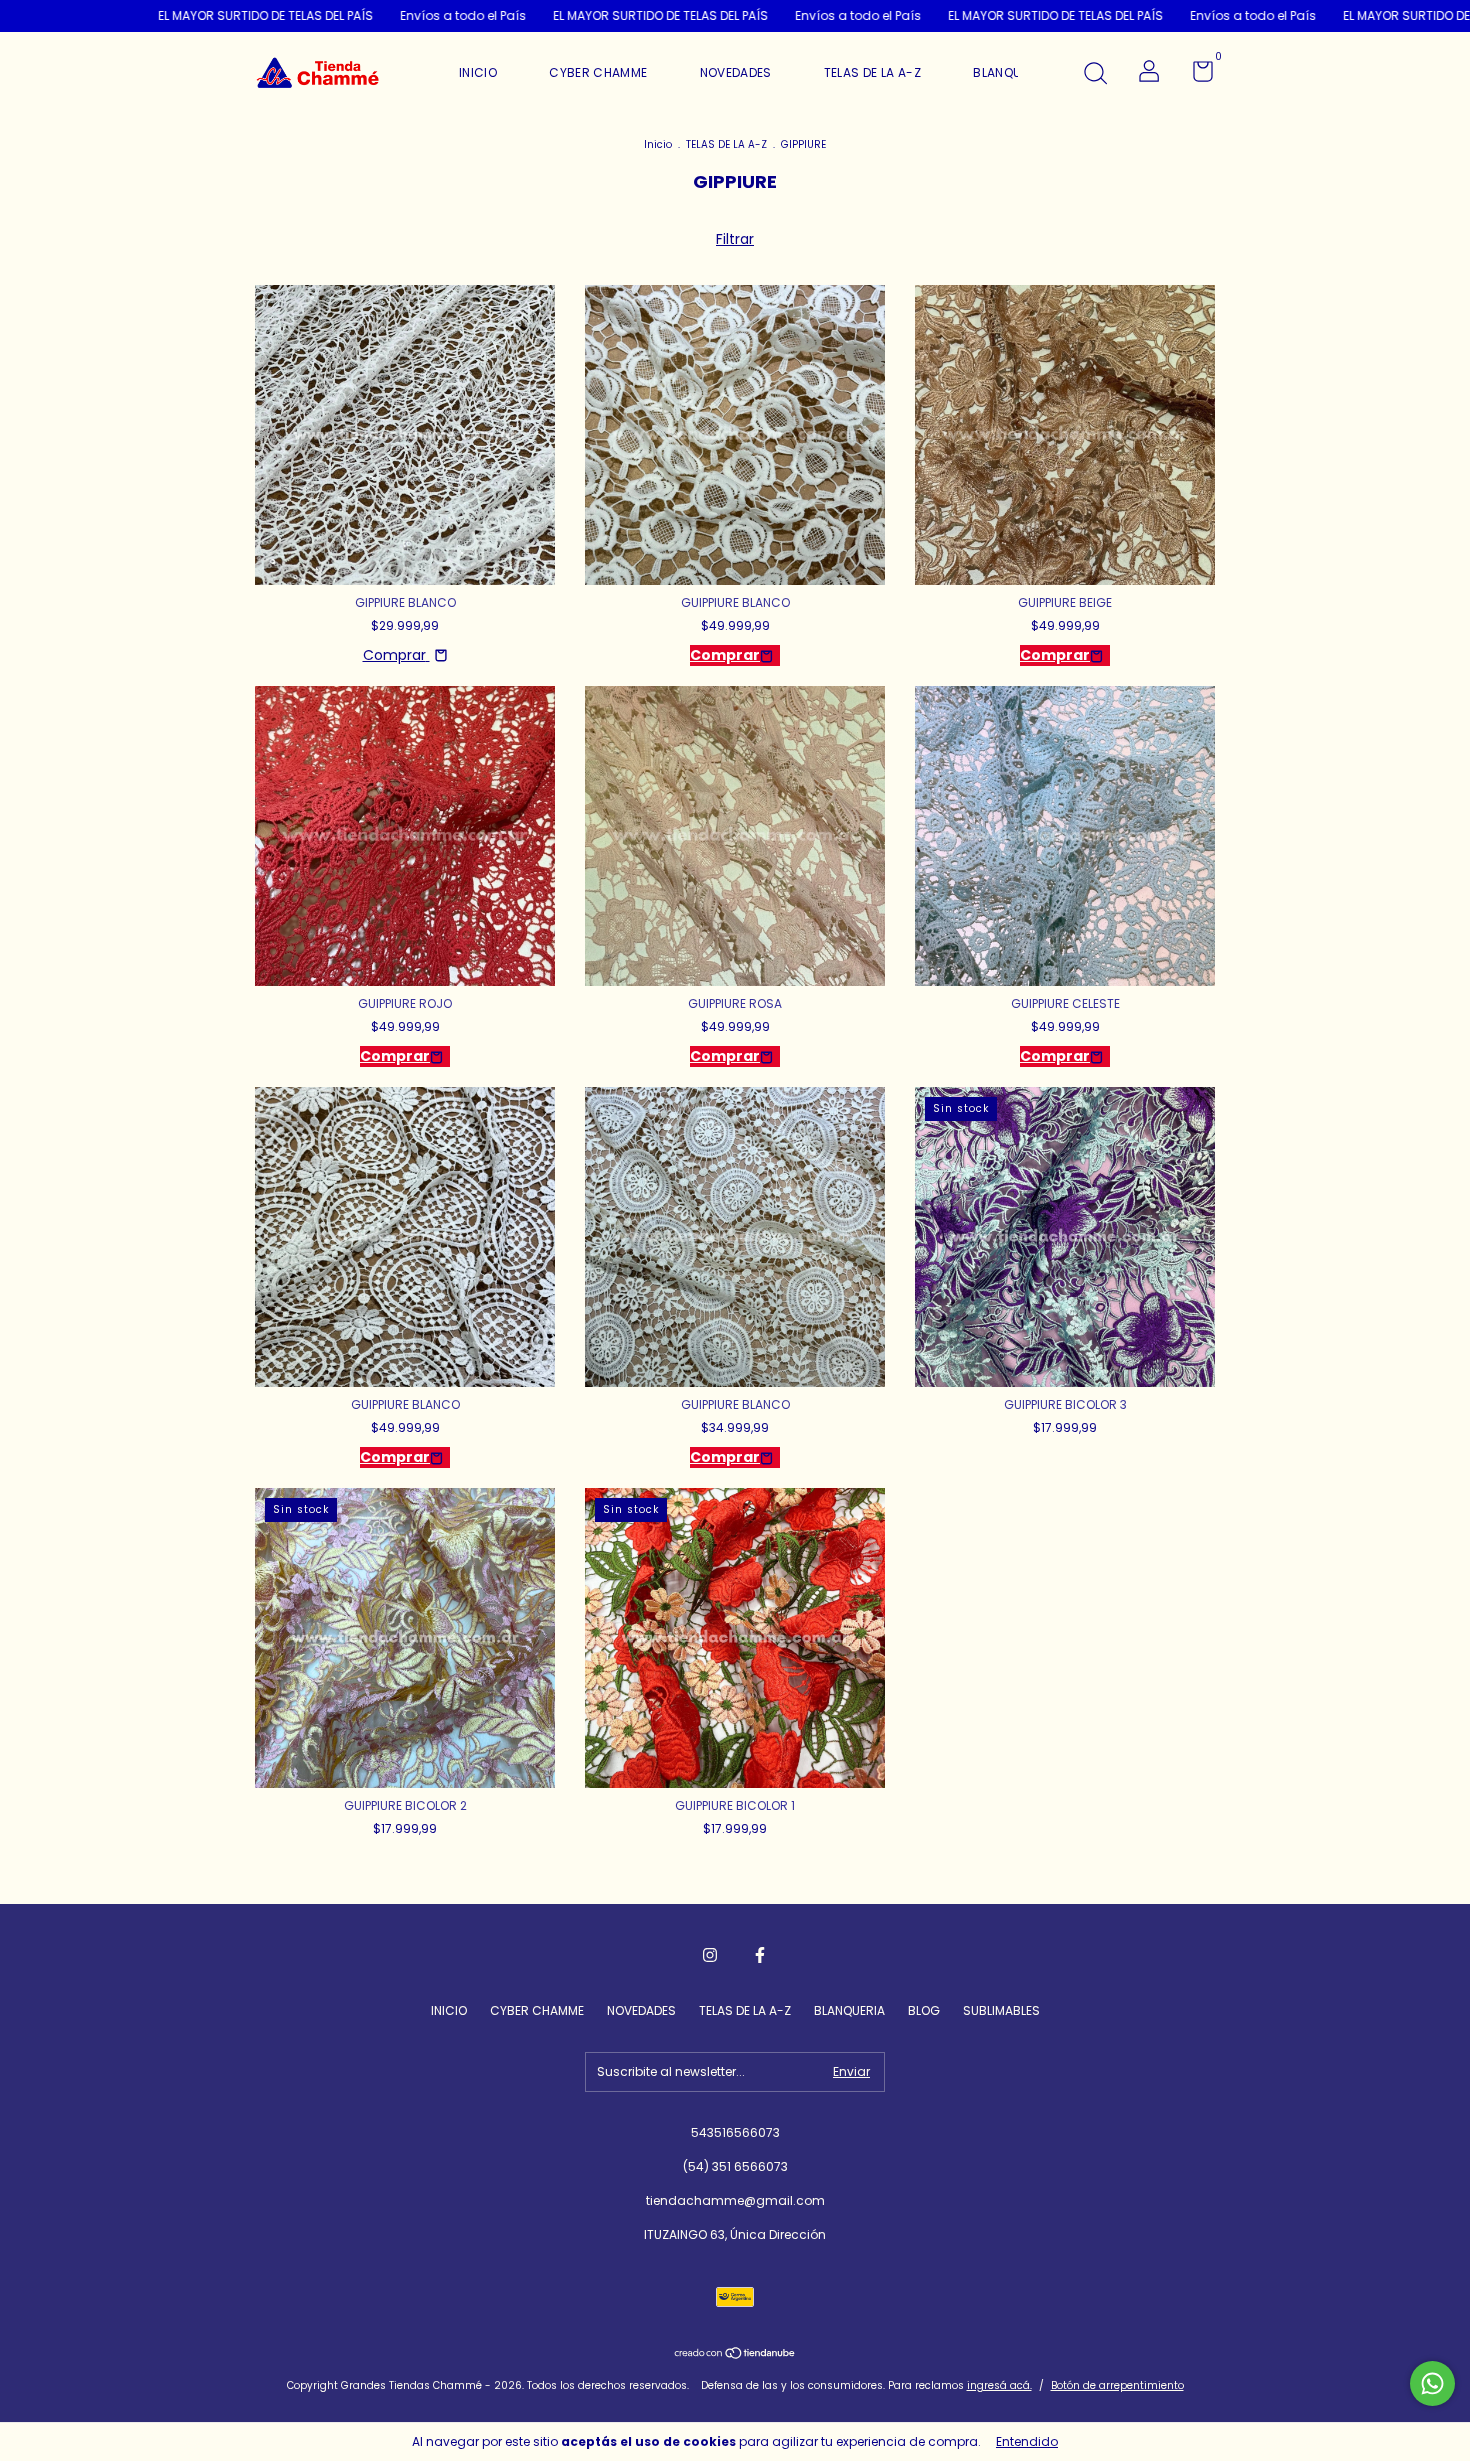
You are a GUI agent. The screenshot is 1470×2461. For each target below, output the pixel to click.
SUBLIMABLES (1001, 2010)
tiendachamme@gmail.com (735, 2200)
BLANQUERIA (1010, 72)
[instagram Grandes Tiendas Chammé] (710, 1955)
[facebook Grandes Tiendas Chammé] (760, 1955)
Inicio (658, 144)
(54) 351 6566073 (735, 2166)
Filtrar (735, 239)
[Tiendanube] (735, 2355)
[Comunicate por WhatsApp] (1432, 2383)
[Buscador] (1095, 74)
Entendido (1027, 2441)
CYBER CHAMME (598, 72)
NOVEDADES (736, 72)
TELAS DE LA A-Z (872, 72)
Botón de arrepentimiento (1117, 2385)
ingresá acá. (999, 2385)
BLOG (924, 2010)
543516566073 (735, 2132)
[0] (1195, 75)
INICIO (478, 72)
